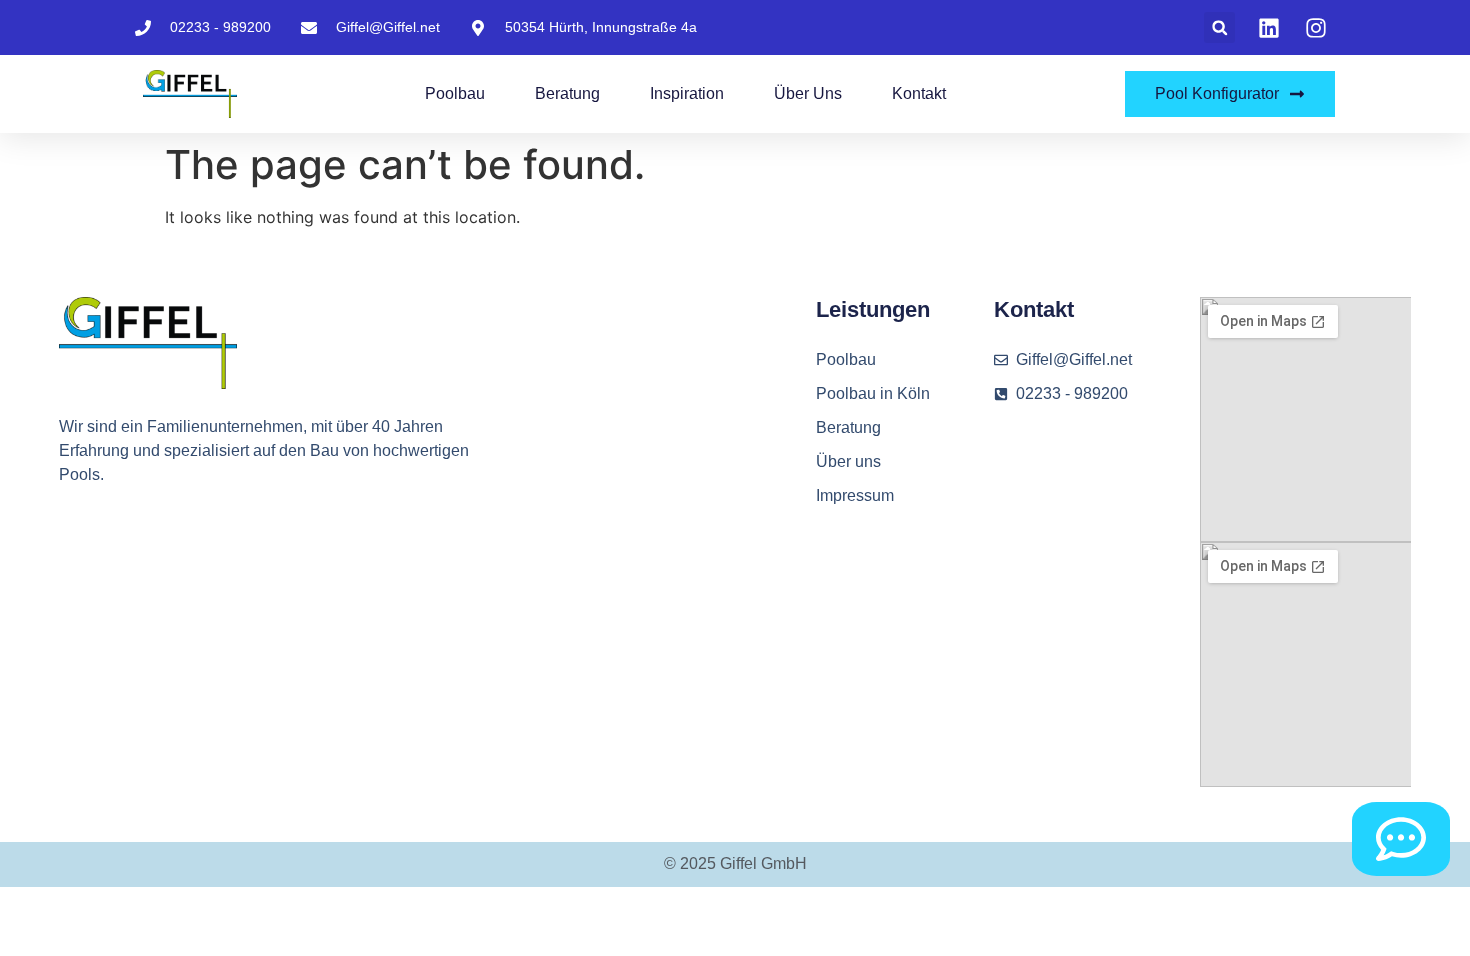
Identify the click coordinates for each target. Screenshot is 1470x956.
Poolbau (455, 93)
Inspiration (687, 93)
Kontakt (919, 93)
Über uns (808, 93)
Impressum (855, 495)
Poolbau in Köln (873, 393)
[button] (1219, 27)
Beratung (567, 93)
